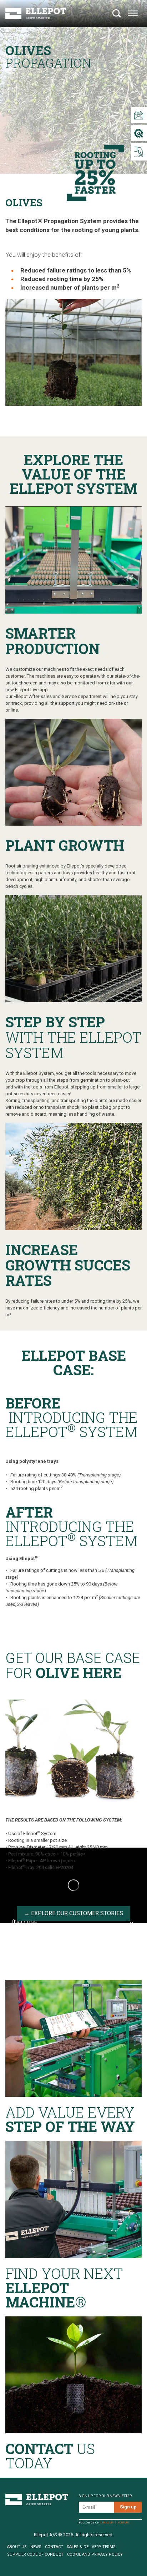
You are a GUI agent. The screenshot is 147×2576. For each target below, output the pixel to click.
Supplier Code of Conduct (35, 2554)
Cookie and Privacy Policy (95, 2554)
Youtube (124, 2523)
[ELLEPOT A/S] (36, 13)
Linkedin (107, 2523)
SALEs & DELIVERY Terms (91, 2547)
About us (17, 2547)
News (36, 2547)
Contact (54, 2547)
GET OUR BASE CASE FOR (73, 1666)
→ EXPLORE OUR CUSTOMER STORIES (73, 1913)
